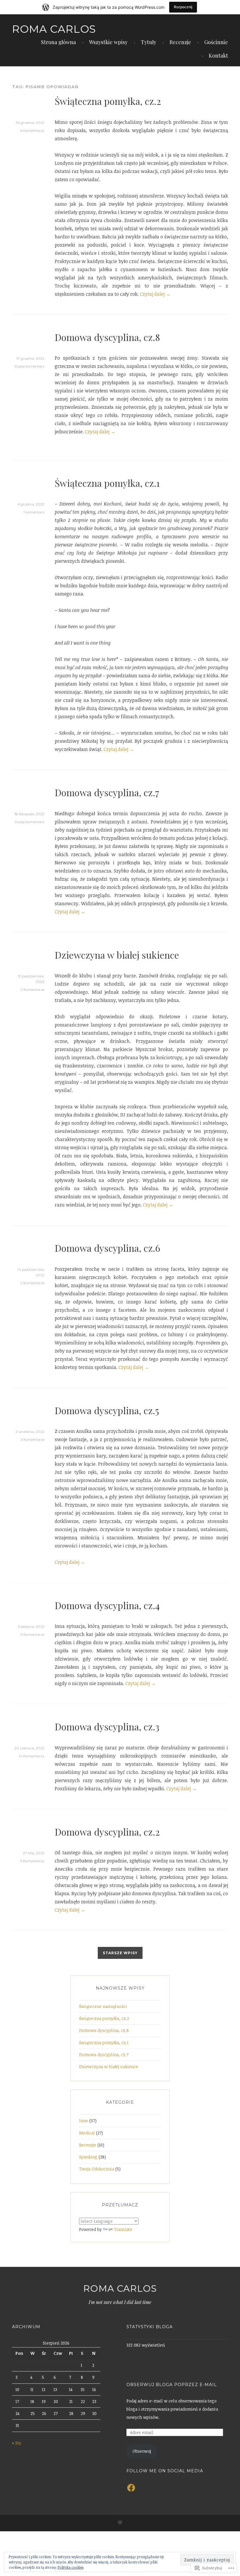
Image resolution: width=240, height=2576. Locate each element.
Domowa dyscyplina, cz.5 (107, 1410)
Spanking (88, 2157)
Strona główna (58, 42)
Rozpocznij (183, 7)
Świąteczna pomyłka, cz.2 (108, 101)
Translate (123, 2229)
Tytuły (149, 42)
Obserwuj (142, 2451)
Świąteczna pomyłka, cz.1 (107, 483)
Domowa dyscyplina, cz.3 (107, 1726)
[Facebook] (131, 2488)
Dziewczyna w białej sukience (117, 955)
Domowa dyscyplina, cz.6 (107, 1248)
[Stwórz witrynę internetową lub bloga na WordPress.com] (120, 2523)
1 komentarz (34, 512)
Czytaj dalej (155, 294)
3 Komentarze (32, 1440)
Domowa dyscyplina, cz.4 (107, 1605)
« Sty (17, 2443)
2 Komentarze (32, 990)
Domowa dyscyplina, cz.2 (107, 1832)
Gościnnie (216, 42)
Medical (87, 2133)
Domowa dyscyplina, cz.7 (107, 792)
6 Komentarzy (32, 130)
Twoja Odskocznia (97, 2169)
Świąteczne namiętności (103, 2006)
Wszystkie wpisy (108, 42)
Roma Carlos (54, 29)
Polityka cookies (71, 2567)
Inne (84, 2121)
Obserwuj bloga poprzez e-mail (172, 2385)
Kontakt (218, 56)
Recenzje (180, 42)
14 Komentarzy (32, 1756)
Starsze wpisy (120, 1953)
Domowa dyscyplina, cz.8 (107, 337)
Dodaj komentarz (30, 366)
